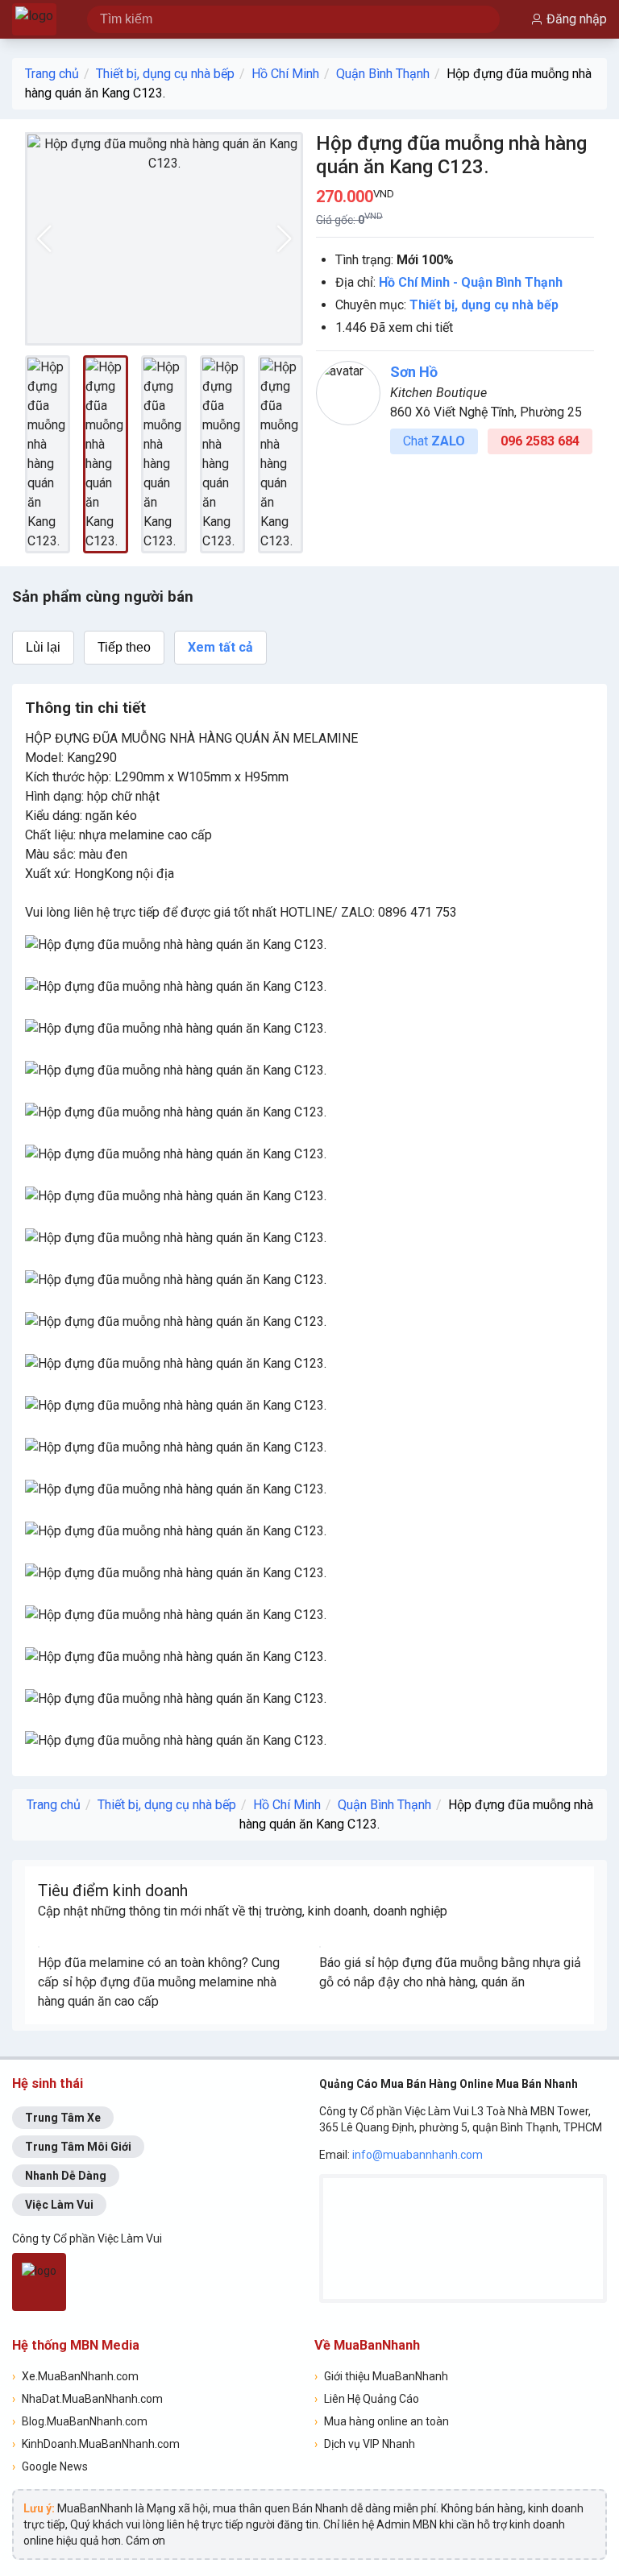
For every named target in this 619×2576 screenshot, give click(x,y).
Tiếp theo (124, 647)
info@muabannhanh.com (418, 2155)
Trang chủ (52, 74)
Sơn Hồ (414, 372)
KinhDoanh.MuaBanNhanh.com (96, 2444)
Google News (50, 2466)
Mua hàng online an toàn (382, 2421)
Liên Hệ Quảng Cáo (367, 2399)
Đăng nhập (577, 19)
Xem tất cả (220, 647)
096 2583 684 (540, 441)
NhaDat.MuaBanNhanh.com (87, 2399)
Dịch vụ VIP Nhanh (365, 2444)
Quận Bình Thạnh (383, 74)
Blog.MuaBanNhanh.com (80, 2421)
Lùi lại (43, 647)
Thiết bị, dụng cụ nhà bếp (165, 74)
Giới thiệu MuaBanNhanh (381, 2376)
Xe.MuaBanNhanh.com (75, 2376)
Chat (434, 441)
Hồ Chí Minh (285, 74)
